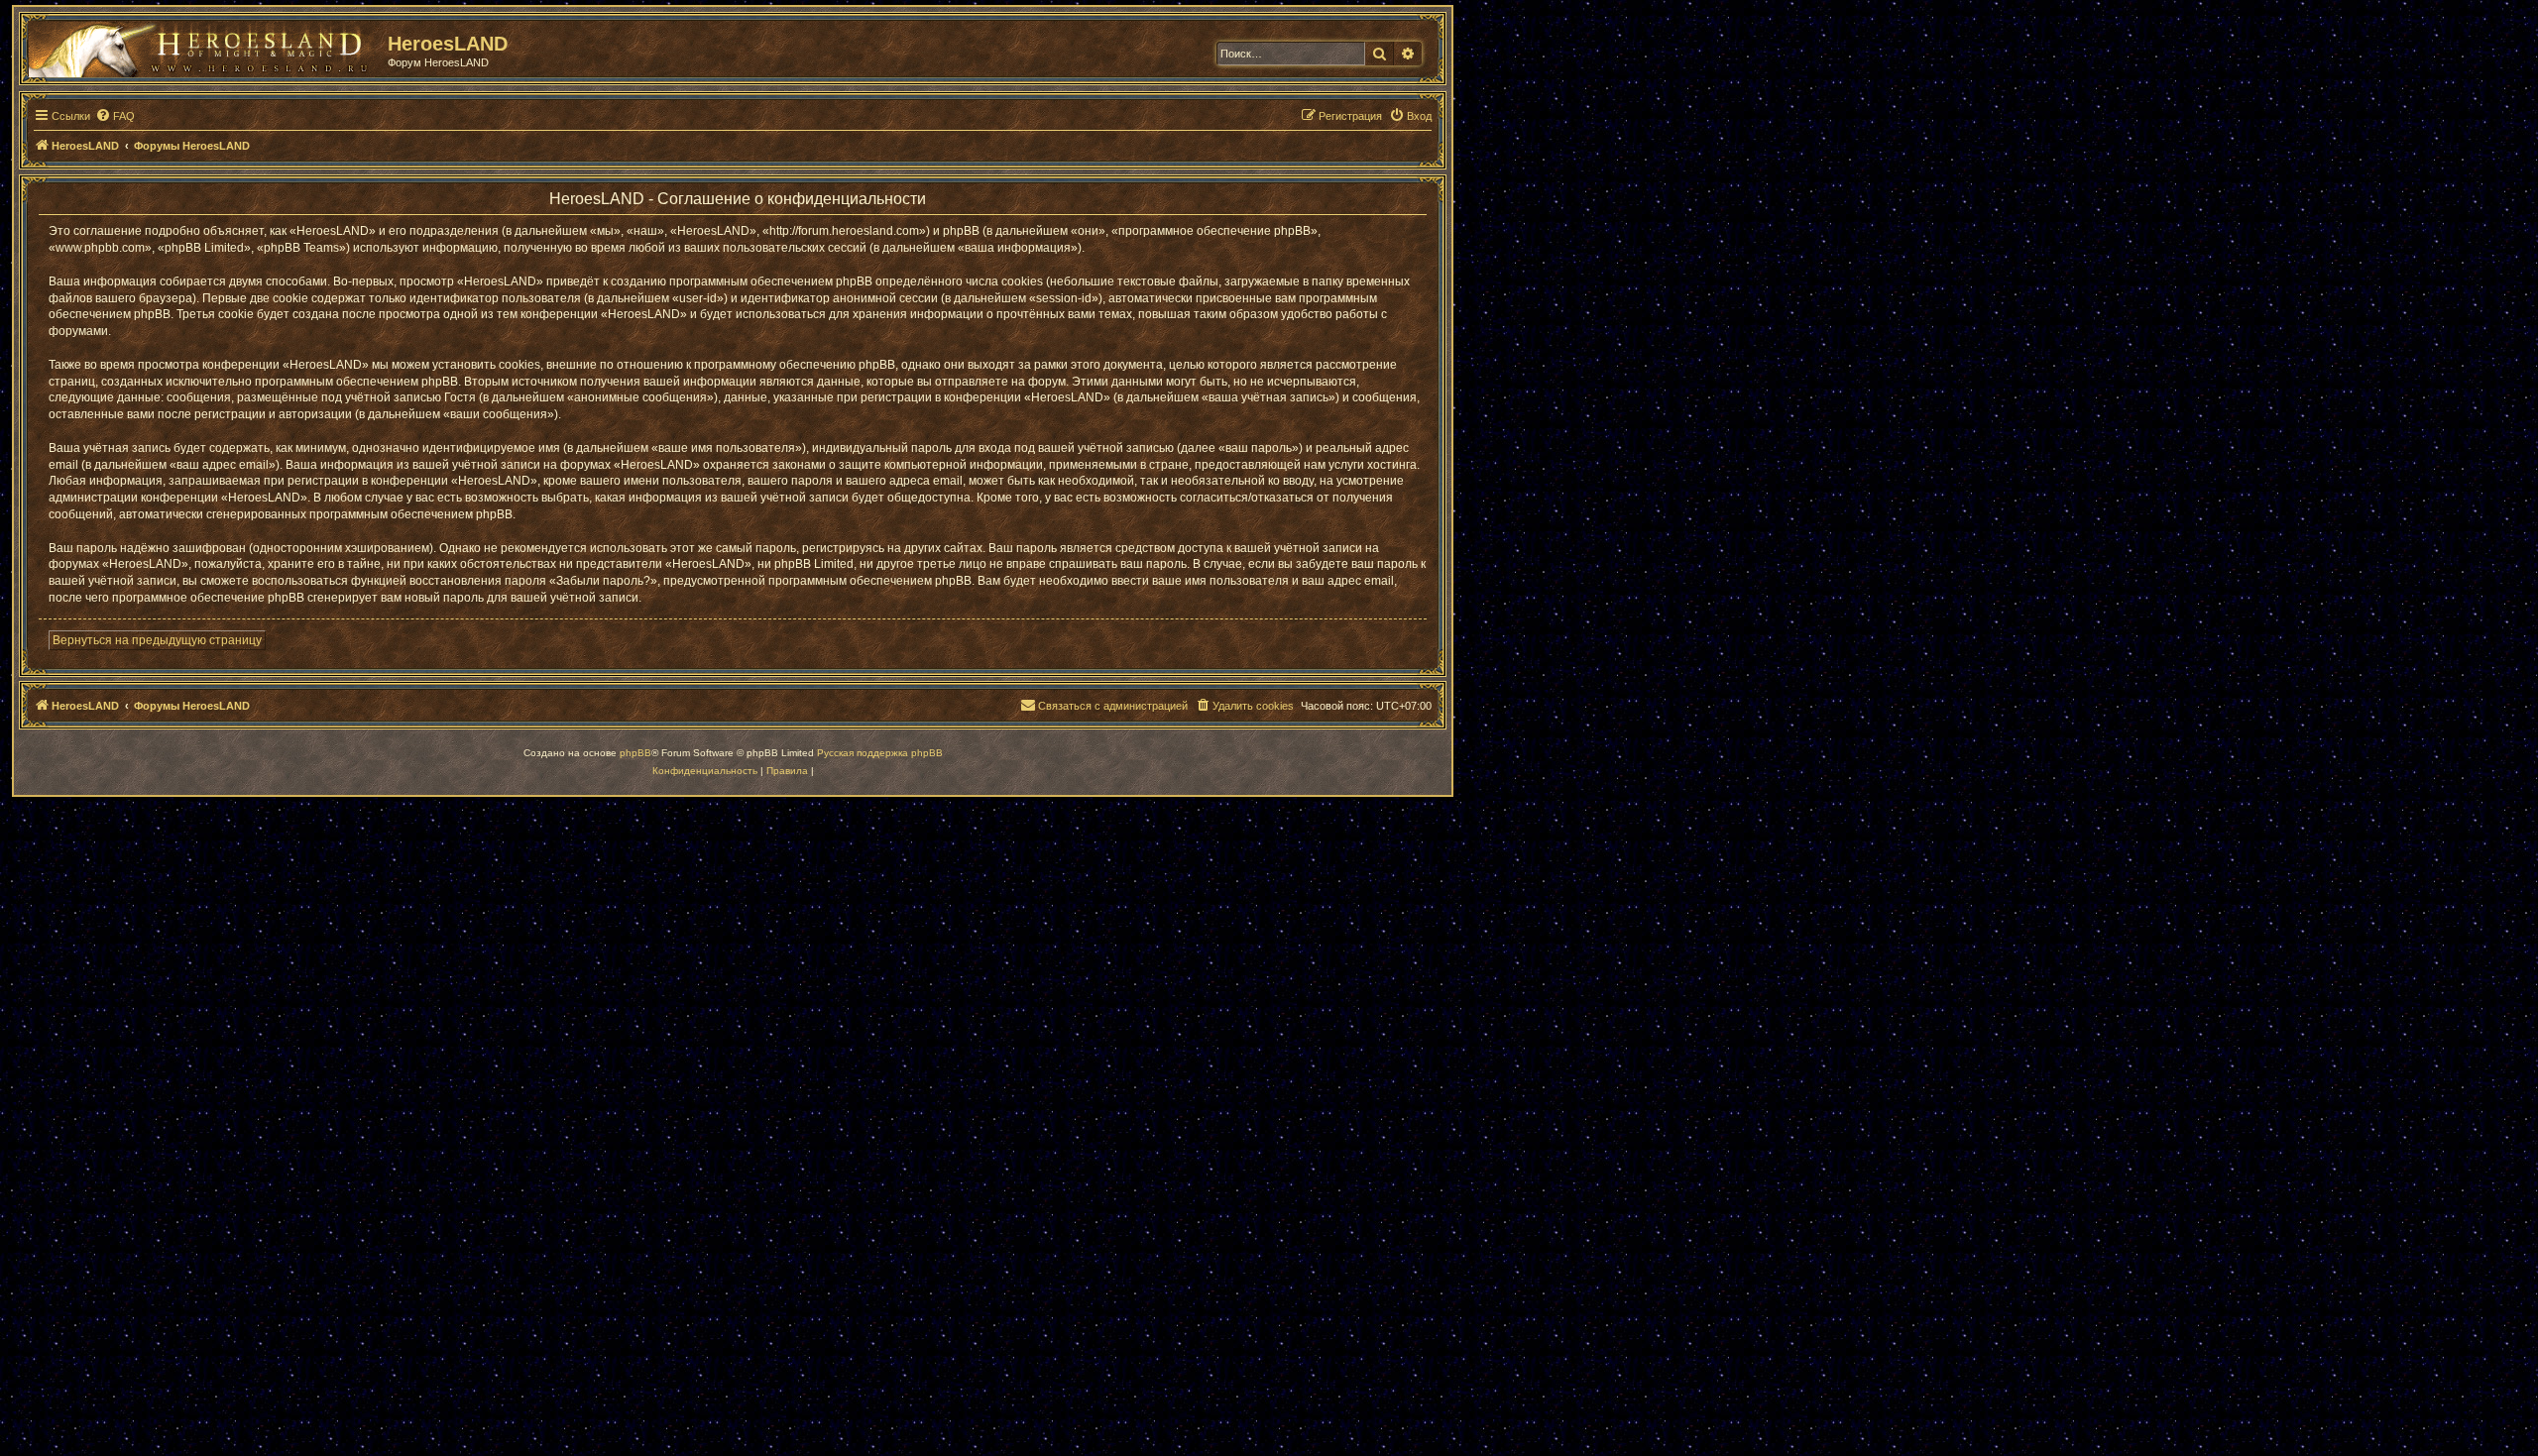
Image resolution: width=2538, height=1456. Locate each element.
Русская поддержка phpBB (880, 753)
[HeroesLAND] (203, 46)
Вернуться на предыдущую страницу (157, 640)
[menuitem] (115, 116)
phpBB (635, 753)
